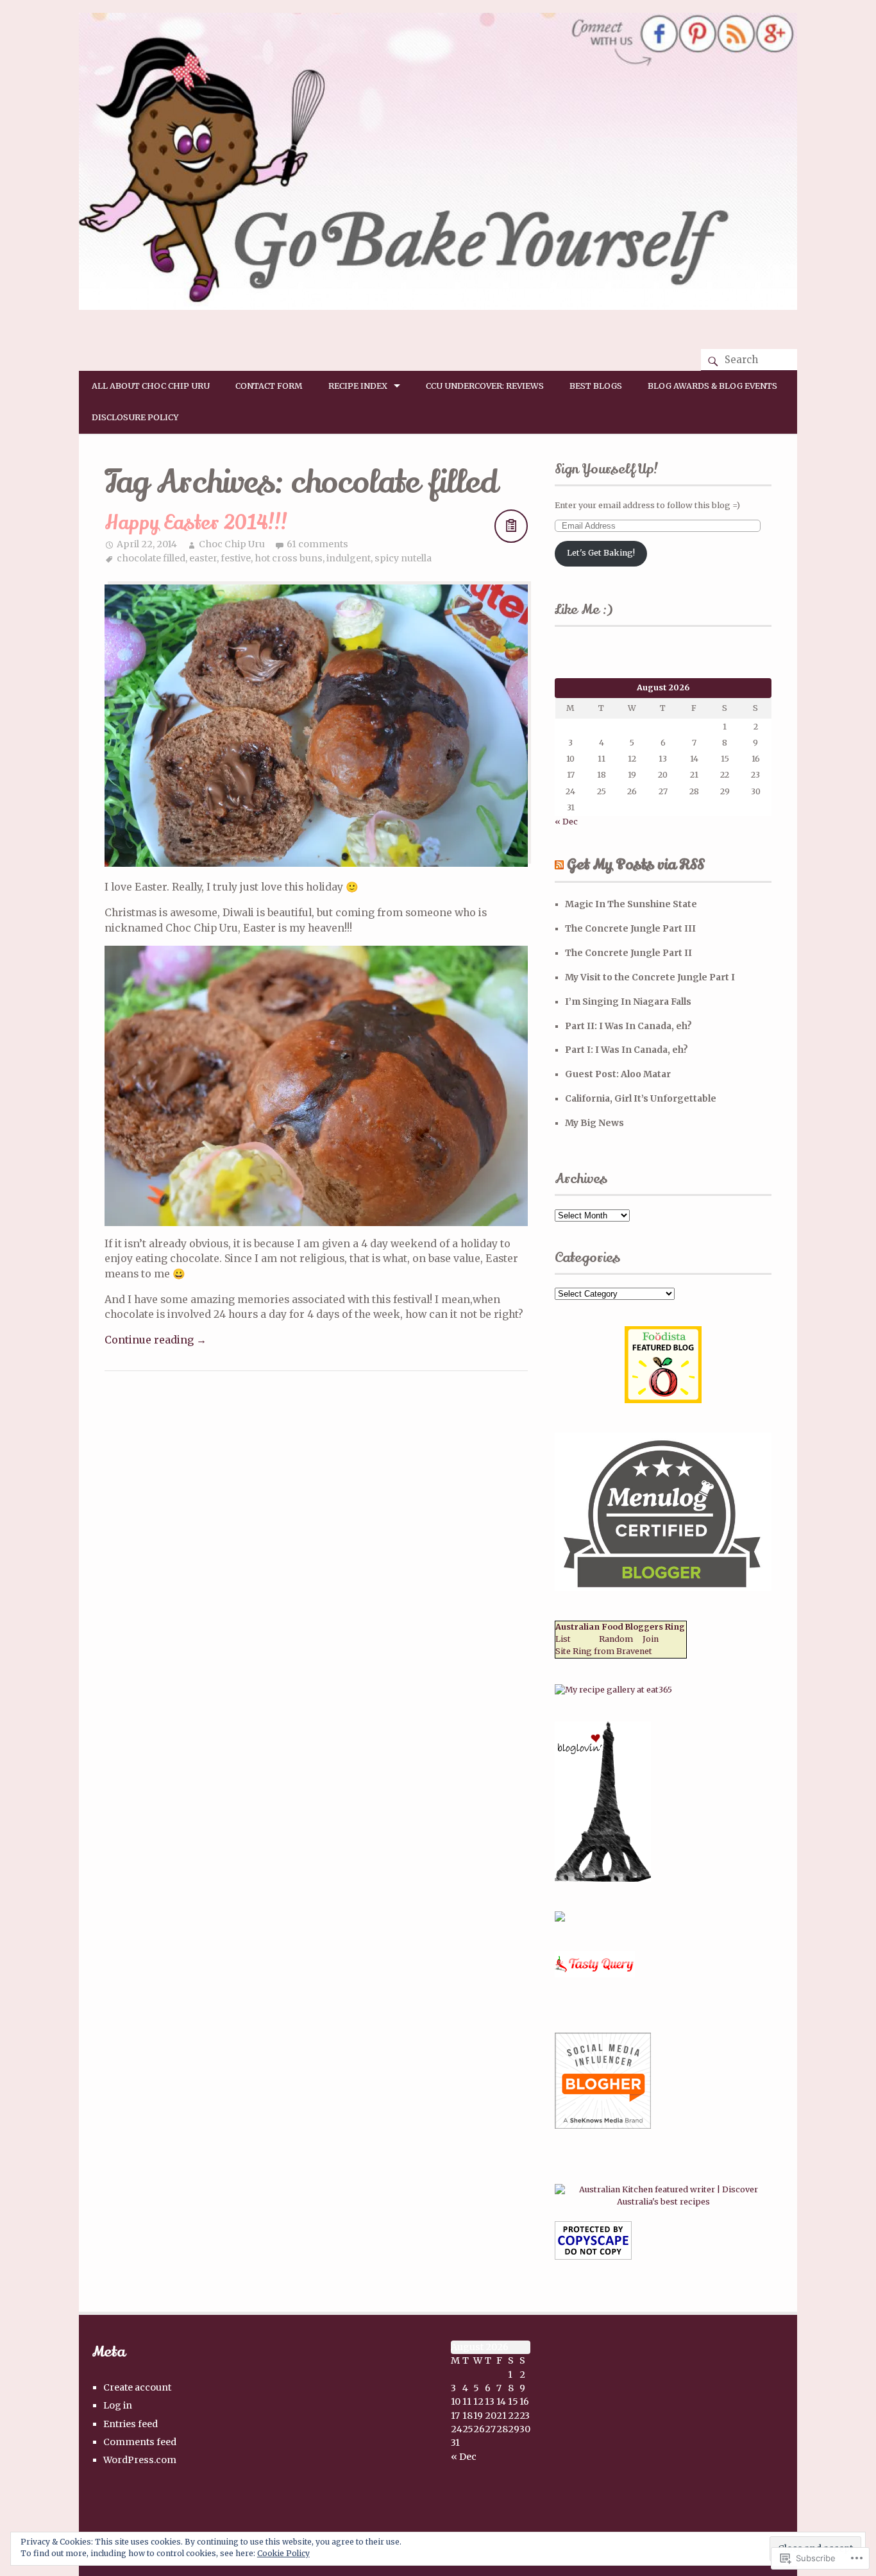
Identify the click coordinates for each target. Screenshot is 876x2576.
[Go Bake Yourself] (438, 306)
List (563, 1639)
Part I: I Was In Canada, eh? (627, 1050)
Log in (118, 2405)
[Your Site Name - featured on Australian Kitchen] (663, 2202)
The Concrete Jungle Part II (628, 953)
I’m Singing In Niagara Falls (628, 1002)
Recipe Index (358, 386)
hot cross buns (289, 558)
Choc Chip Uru (232, 544)
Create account (137, 2387)
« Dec (566, 822)
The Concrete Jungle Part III (630, 928)
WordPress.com (140, 2460)
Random (616, 1639)
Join (651, 1639)
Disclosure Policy (135, 417)
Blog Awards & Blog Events (712, 386)
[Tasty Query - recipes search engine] (595, 1975)
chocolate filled (151, 558)
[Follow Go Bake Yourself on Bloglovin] (603, 1879)
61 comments (317, 544)
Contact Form (269, 386)
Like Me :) (584, 610)
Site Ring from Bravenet (604, 1651)
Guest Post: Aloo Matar (618, 1074)
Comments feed (140, 2442)
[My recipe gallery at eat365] (613, 1690)
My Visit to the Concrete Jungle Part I (650, 977)
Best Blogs (596, 386)
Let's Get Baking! (601, 553)
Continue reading (156, 1340)
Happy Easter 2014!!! (196, 523)
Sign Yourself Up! (607, 469)
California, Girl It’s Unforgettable (641, 1098)
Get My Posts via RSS (636, 865)
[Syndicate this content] (559, 865)
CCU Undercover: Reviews (485, 386)
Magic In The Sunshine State (631, 904)
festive (236, 558)
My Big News (594, 1123)
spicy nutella (403, 558)
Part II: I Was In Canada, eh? (628, 1026)
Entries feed (131, 2424)
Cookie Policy (283, 2553)
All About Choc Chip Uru (151, 386)
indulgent (349, 558)
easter (203, 558)
